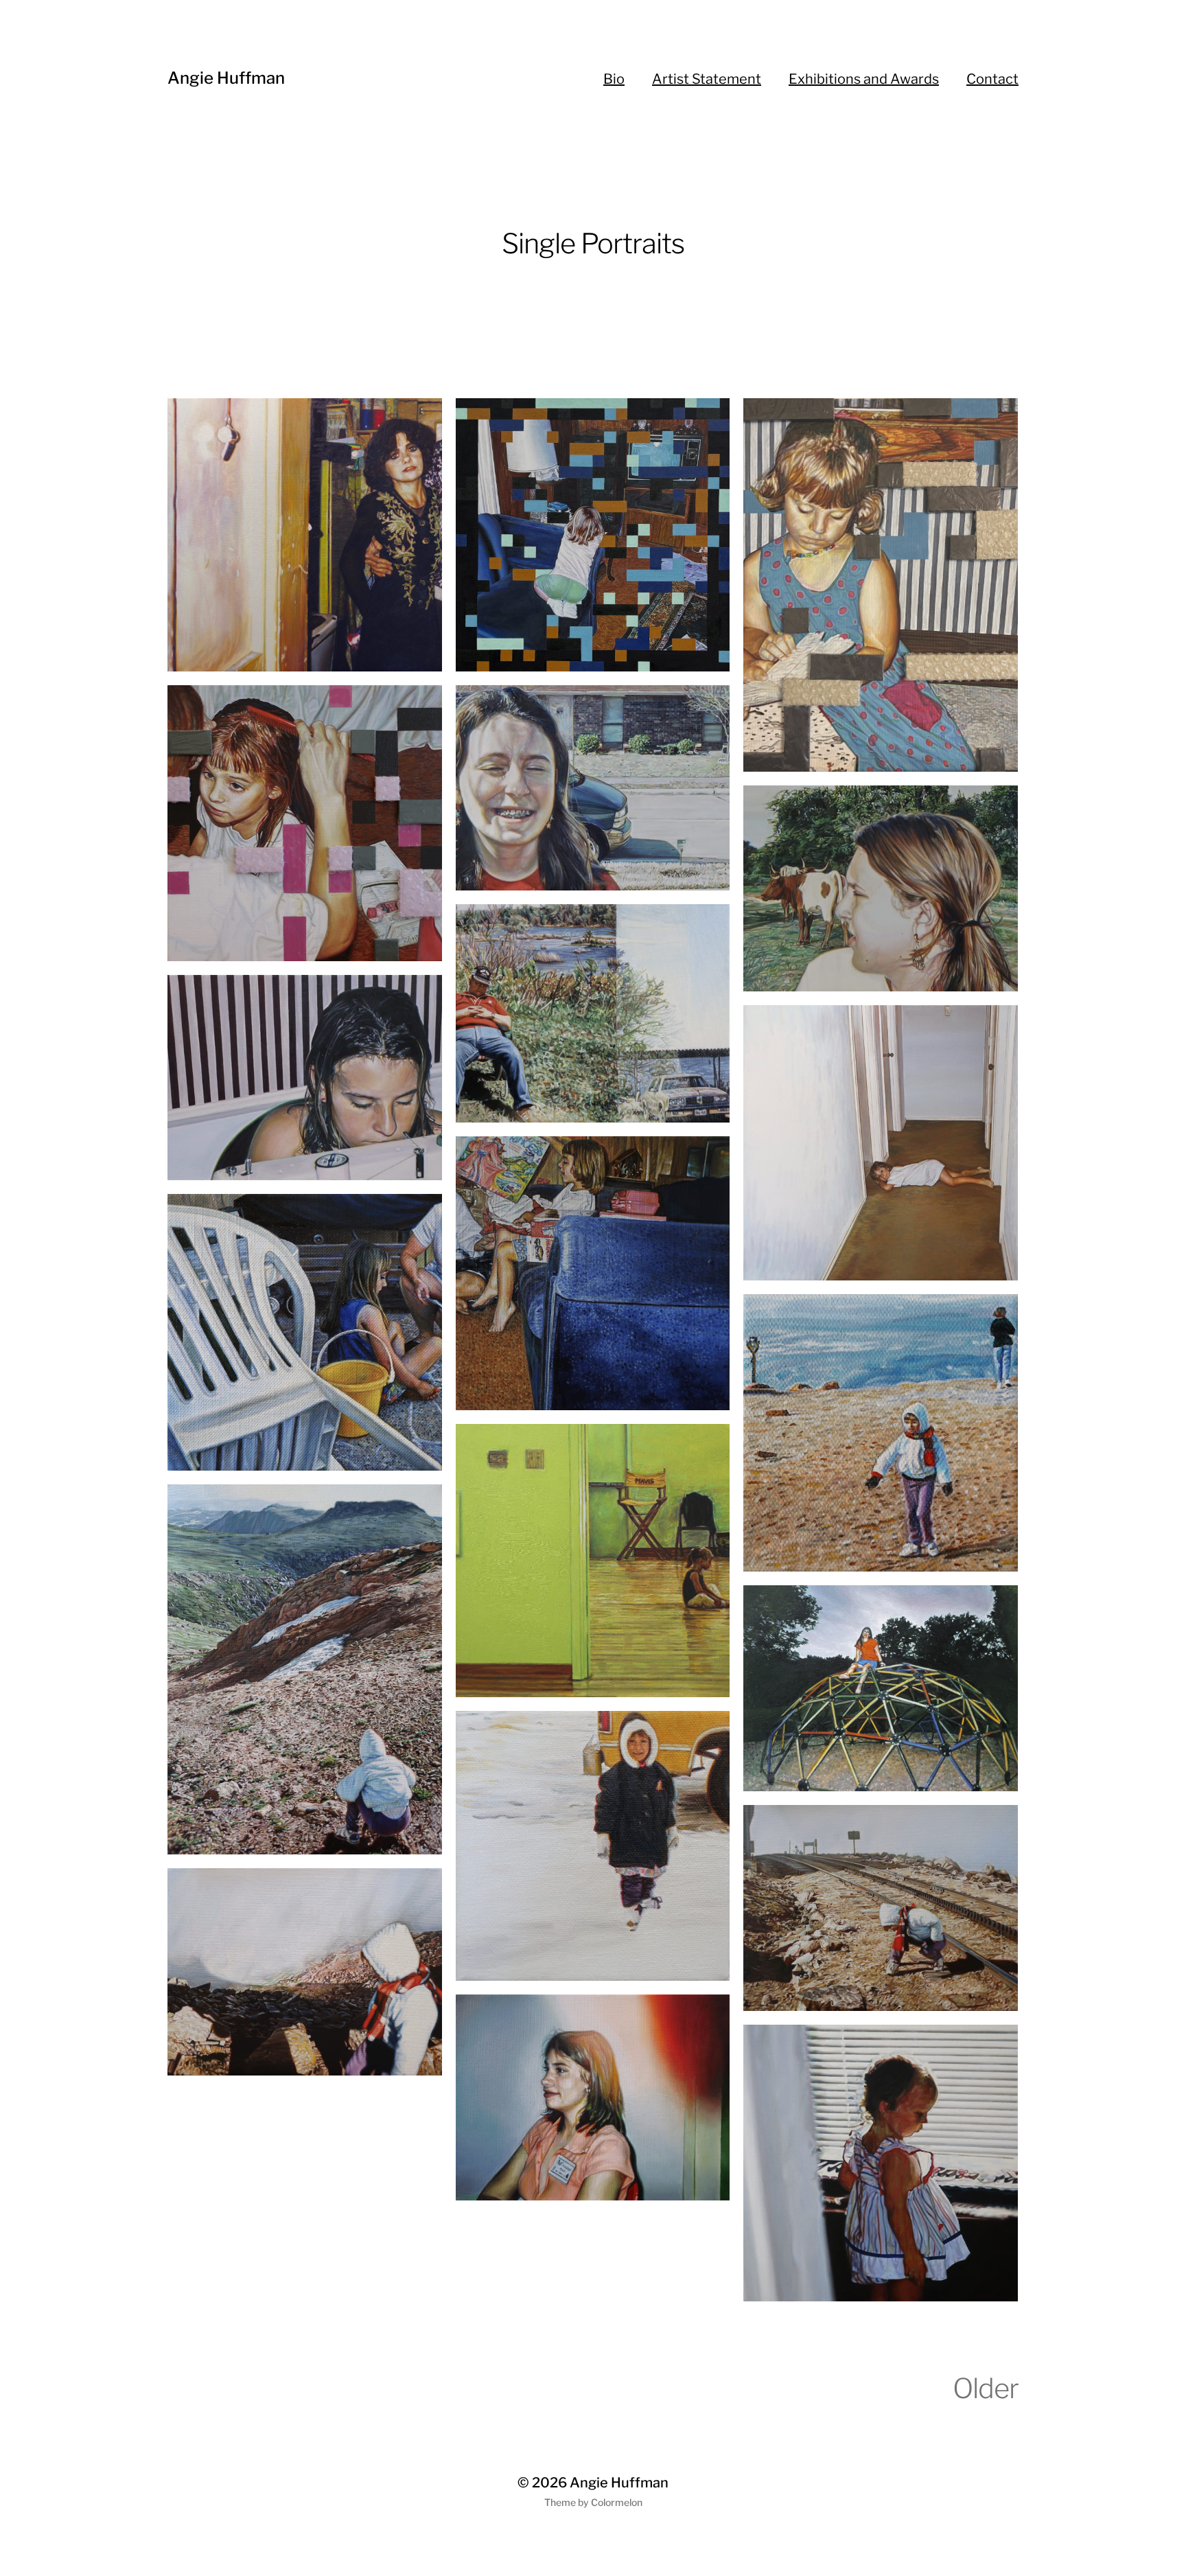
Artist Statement (707, 79)
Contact (992, 79)
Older (986, 2388)
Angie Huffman (226, 78)
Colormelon (617, 2502)
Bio (614, 79)
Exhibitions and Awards (864, 79)
